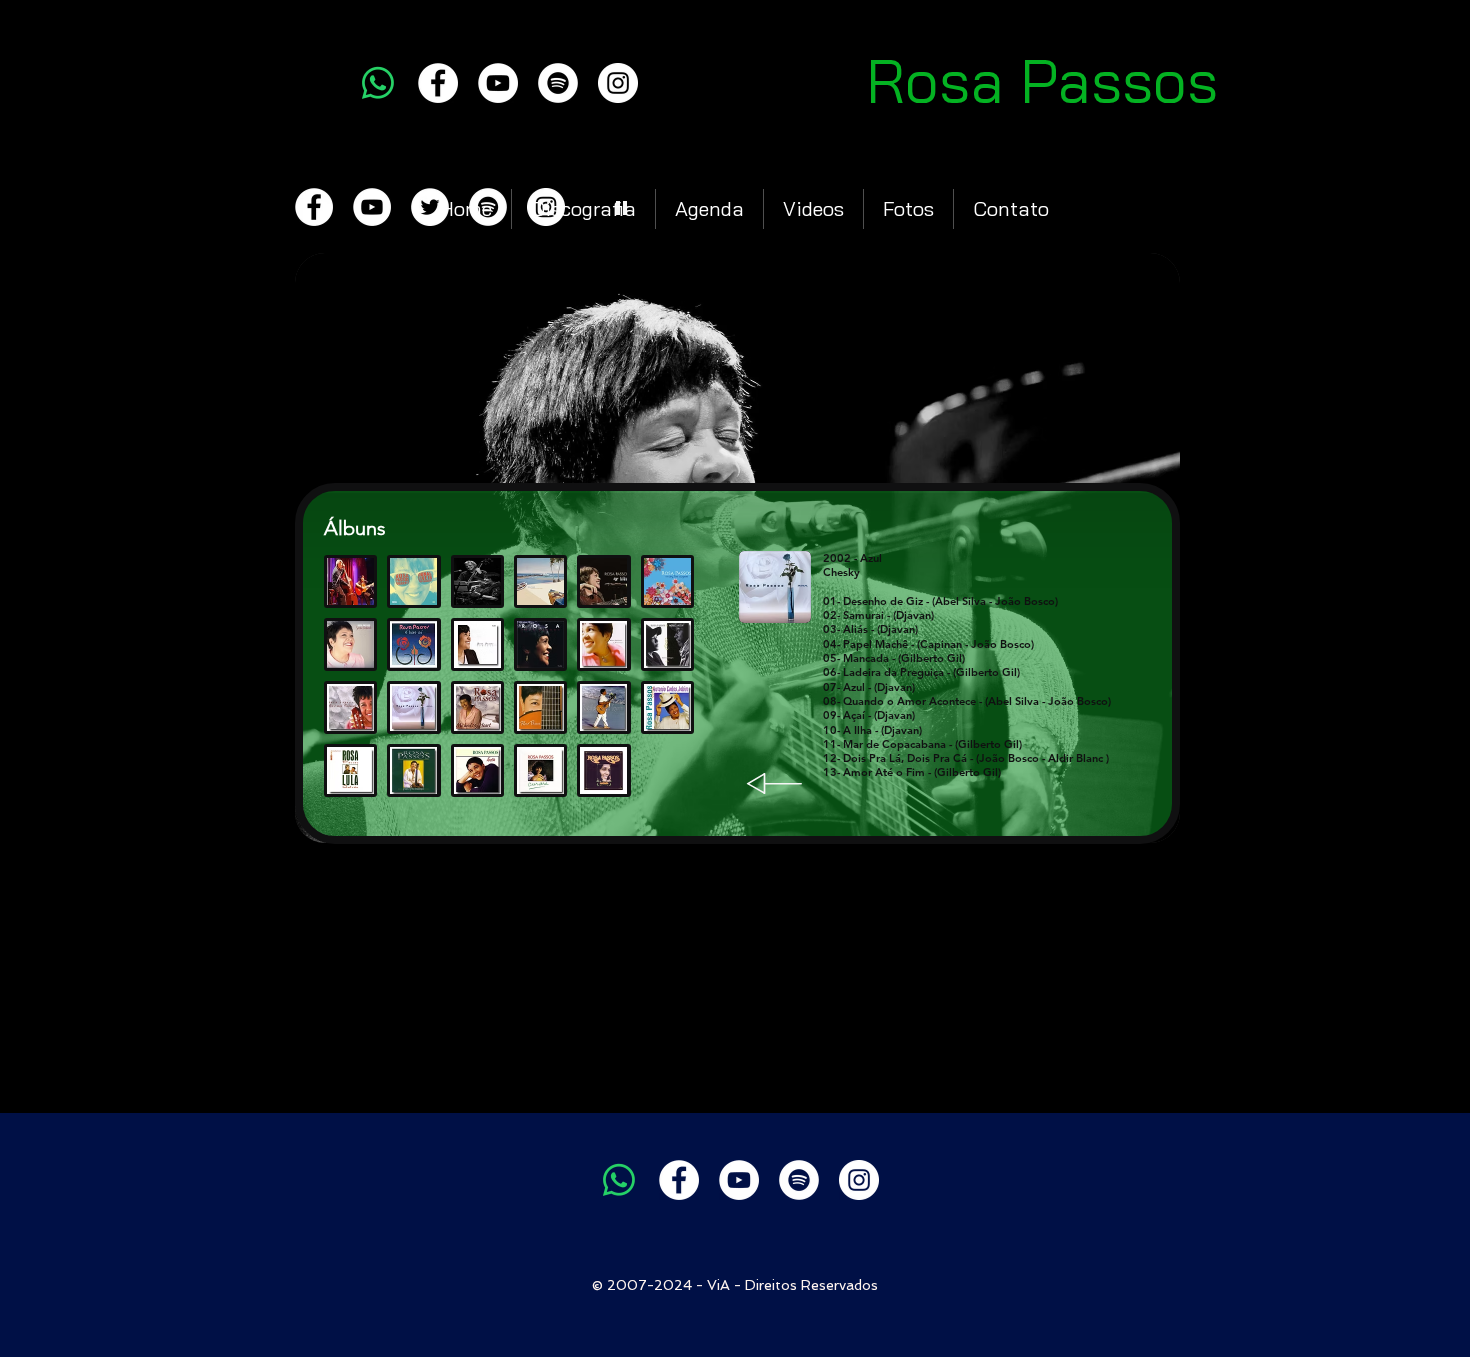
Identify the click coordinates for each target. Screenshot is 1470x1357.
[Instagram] (618, 83)
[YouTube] (498, 83)
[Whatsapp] (378, 83)
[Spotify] (558, 83)
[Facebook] (438, 83)
